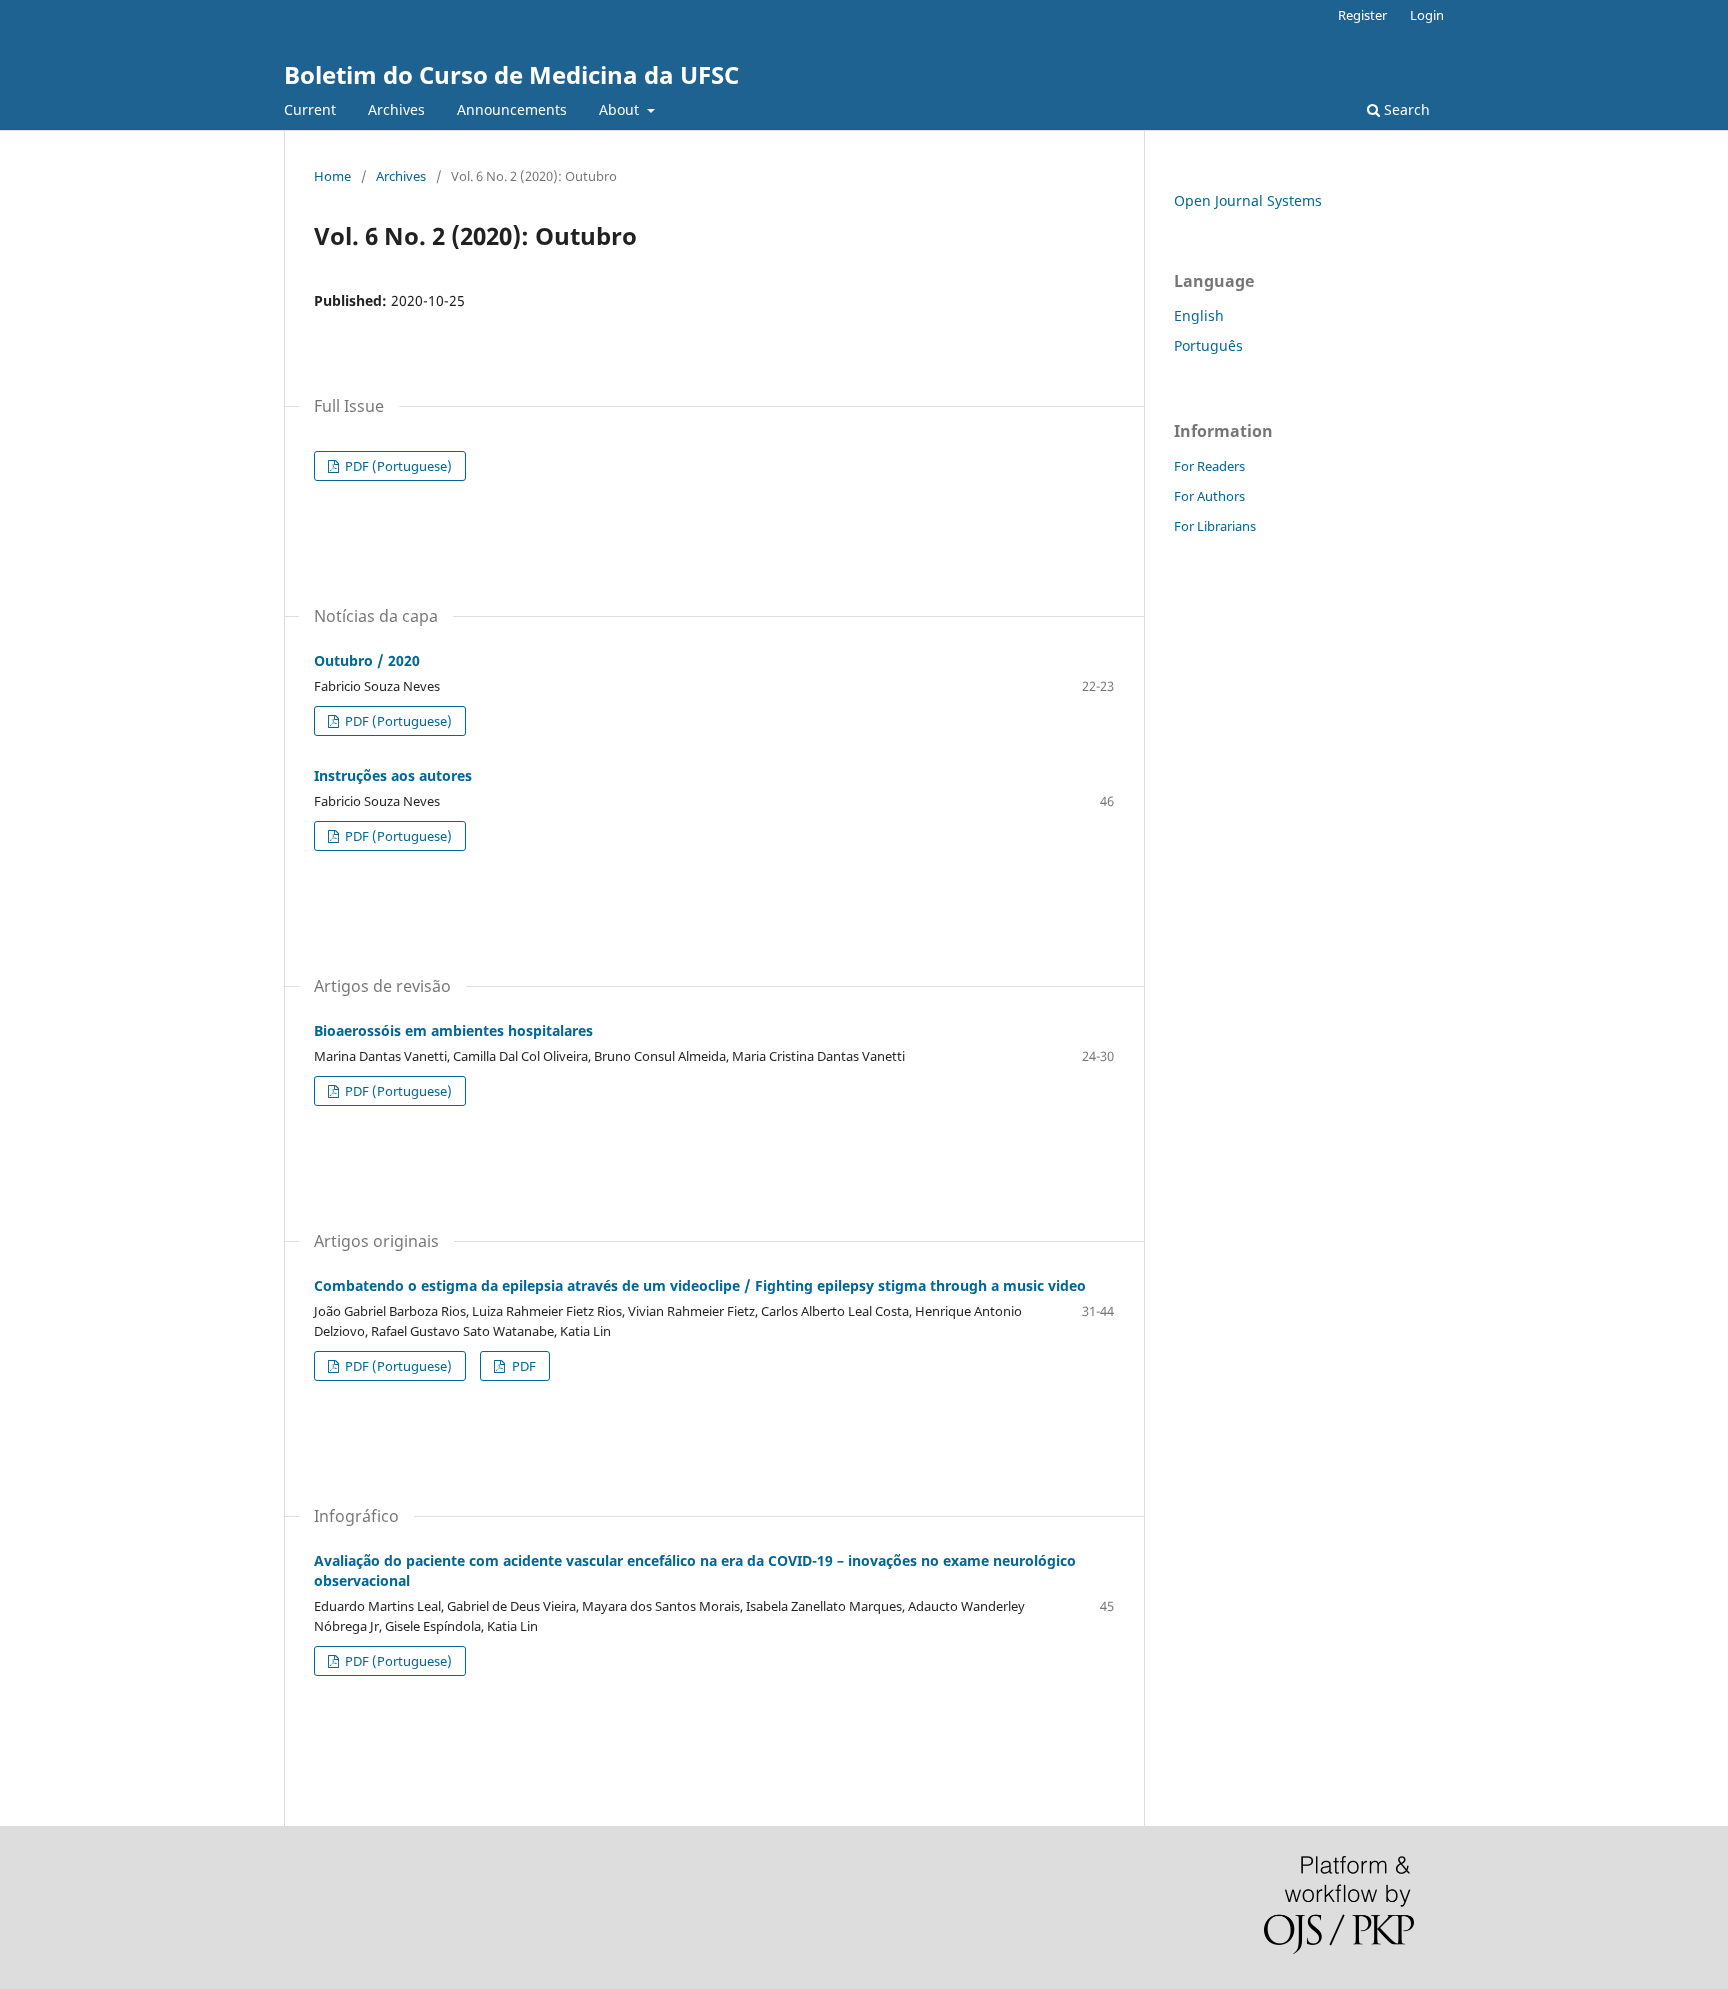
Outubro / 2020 (367, 660)
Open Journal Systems (1248, 200)
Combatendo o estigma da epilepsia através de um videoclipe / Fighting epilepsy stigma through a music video (700, 1285)
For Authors (1209, 496)
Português (1208, 345)
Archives (396, 109)
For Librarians (1215, 526)
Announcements (512, 109)
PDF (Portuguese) (397, 466)
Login (1427, 15)
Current (310, 109)
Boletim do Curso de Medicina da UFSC (511, 74)
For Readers (1209, 466)
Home (332, 176)
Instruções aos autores (393, 775)
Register (1362, 15)
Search (1405, 109)
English (1199, 315)
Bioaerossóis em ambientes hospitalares (453, 1030)
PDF (522, 1366)
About (621, 109)
